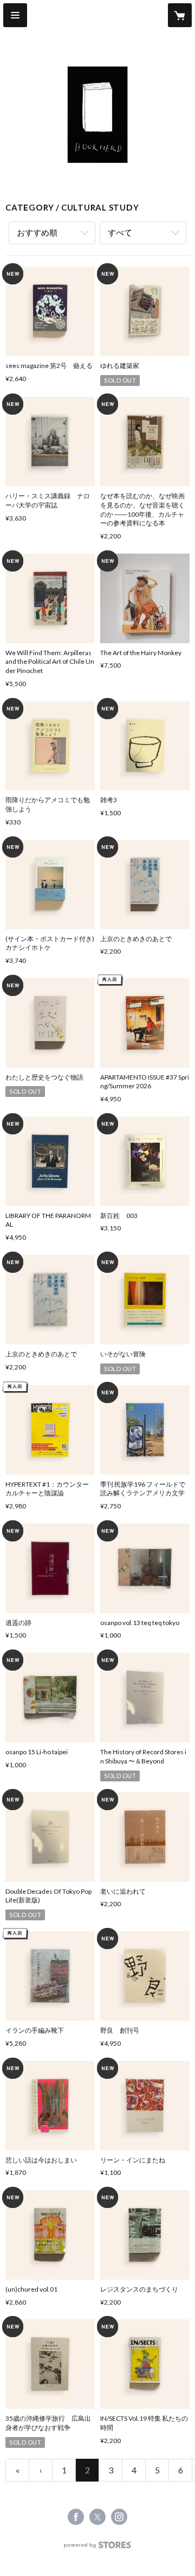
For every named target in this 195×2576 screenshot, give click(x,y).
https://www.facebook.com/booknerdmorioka (76, 2517)
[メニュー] (15, 15)
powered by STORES (98, 2548)
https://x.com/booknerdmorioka (97, 2517)
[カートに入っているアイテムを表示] (180, 15)
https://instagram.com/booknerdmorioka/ (119, 2517)
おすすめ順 (37, 232)
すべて (120, 232)
